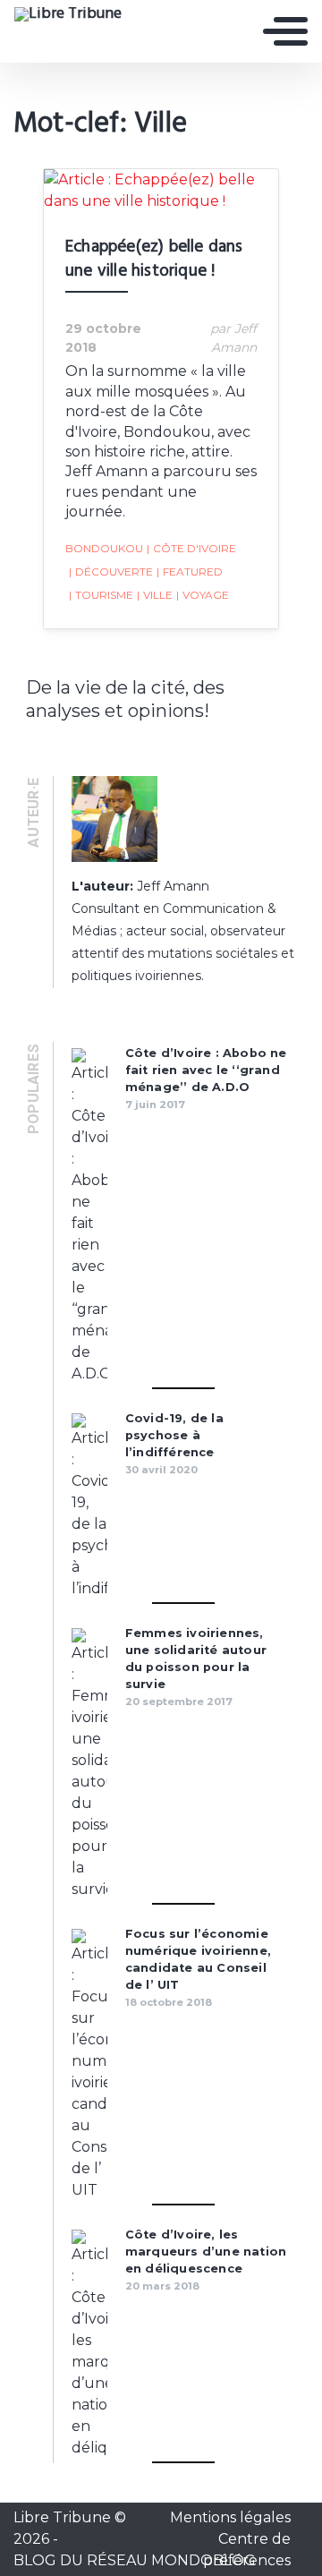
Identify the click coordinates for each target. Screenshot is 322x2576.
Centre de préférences (247, 2550)
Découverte (111, 571)
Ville (155, 595)
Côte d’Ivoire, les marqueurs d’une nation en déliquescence (206, 2252)
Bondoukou (104, 548)
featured (190, 571)
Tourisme (101, 595)
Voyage (203, 595)
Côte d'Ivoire (191, 548)
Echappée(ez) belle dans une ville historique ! (154, 259)
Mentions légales (230, 2517)
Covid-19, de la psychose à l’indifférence (174, 1435)
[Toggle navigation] (285, 31)
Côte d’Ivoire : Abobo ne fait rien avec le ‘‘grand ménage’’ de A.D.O (206, 1070)
